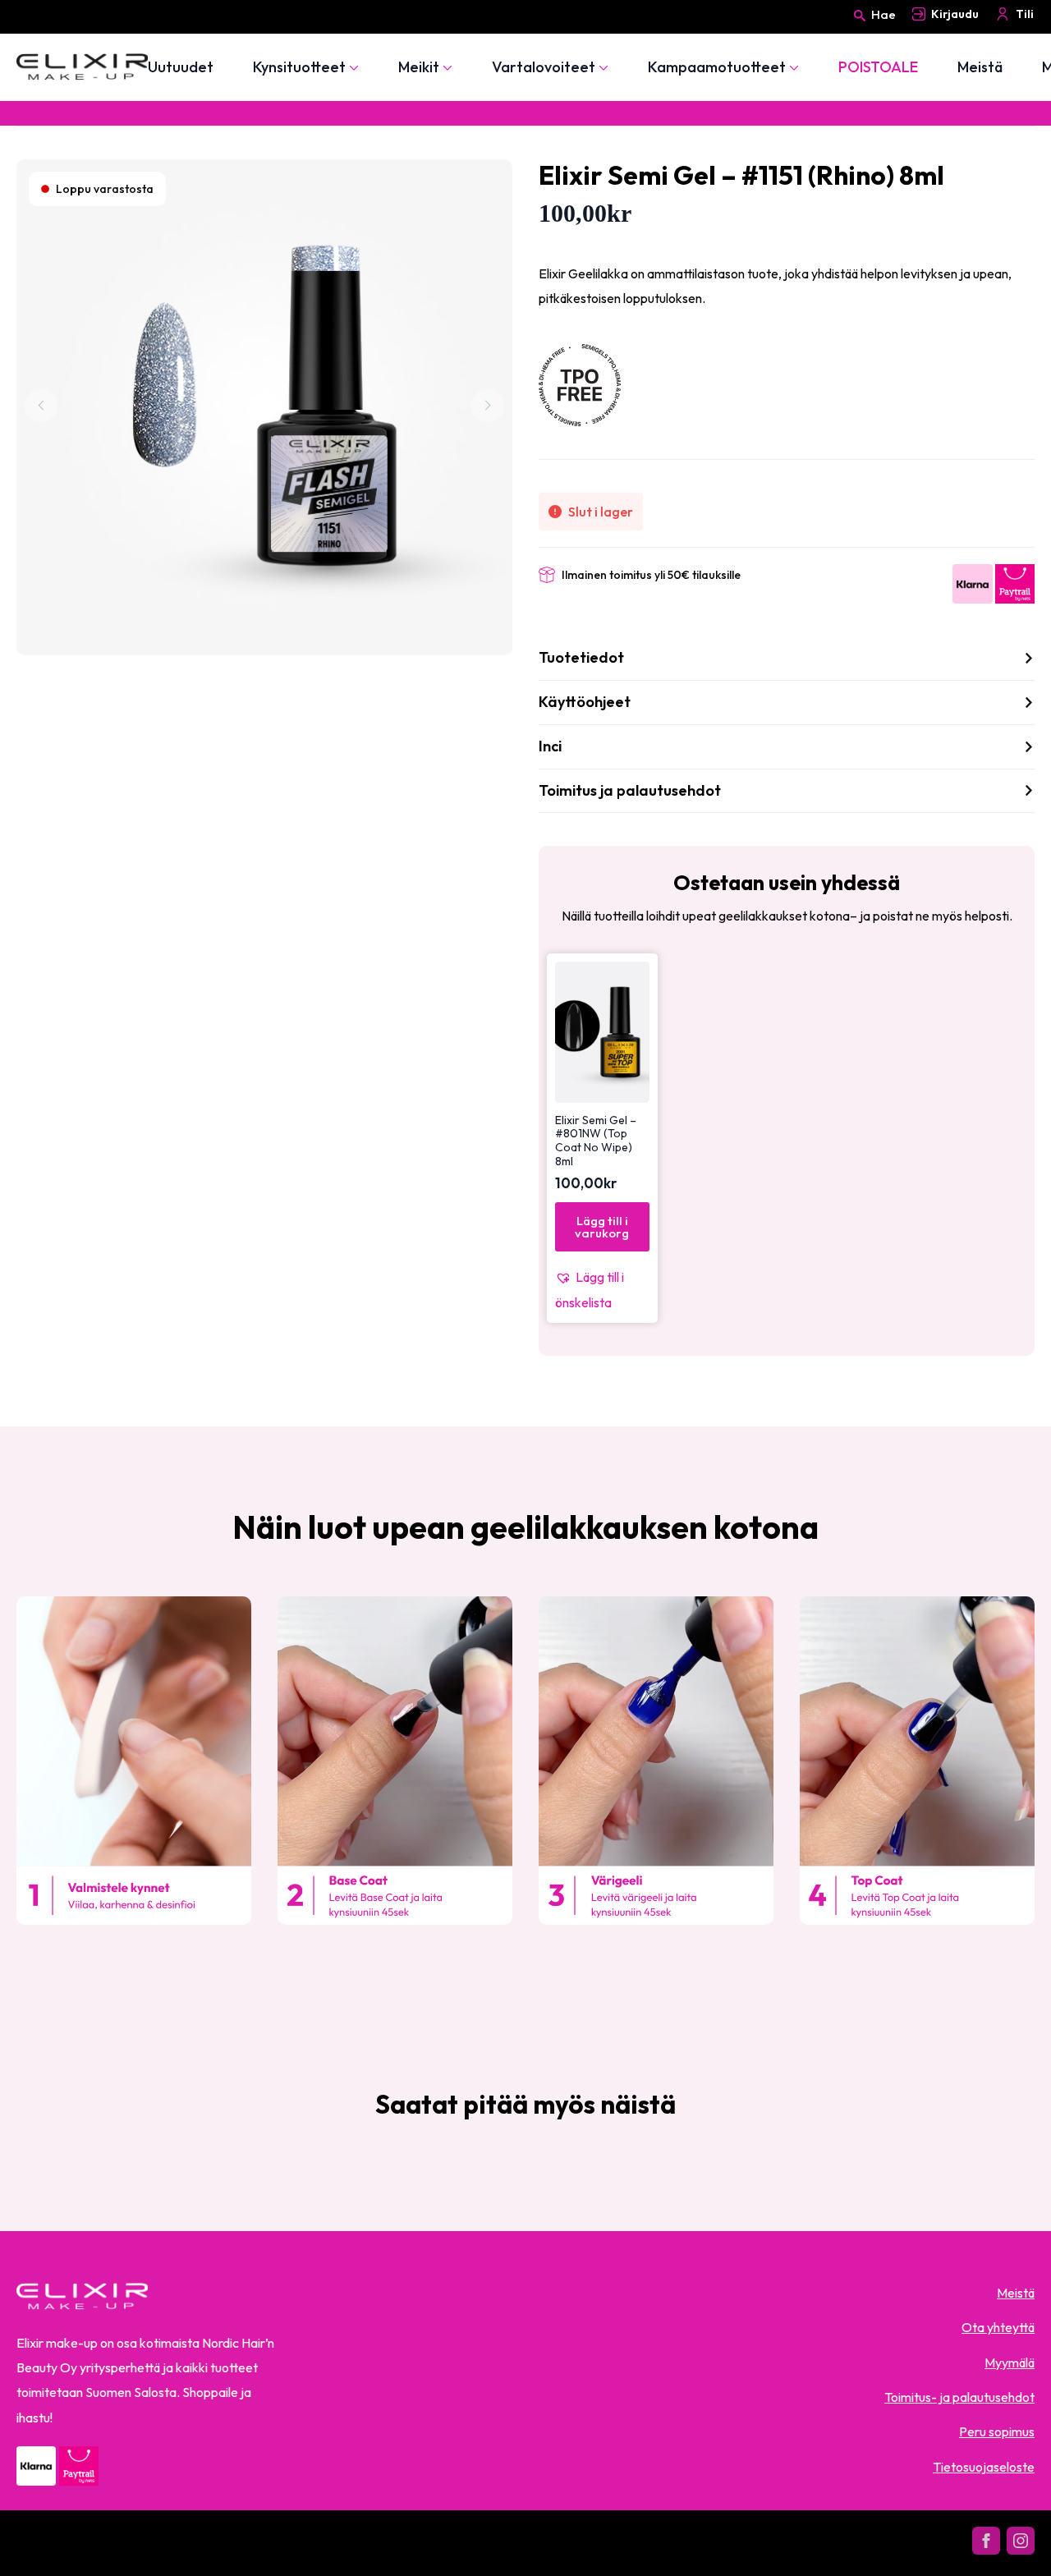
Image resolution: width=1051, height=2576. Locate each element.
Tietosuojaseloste (984, 2467)
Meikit (419, 67)
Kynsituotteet (299, 67)
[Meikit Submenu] (446, 67)
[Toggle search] (860, 30)
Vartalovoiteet (544, 67)
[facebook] (986, 2541)
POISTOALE (878, 67)
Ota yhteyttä (998, 2327)
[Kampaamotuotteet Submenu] (792, 67)
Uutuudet (181, 67)
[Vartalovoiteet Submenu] (602, 67)
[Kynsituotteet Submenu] (352, 67)
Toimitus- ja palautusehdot (959, 2397)
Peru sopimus (997, 2431)
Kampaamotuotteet (717, 67)
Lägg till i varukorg (602, 1227)
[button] (602, 1290)
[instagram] (1021, 2541)
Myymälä (1010, 2362)
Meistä (980, 67)
